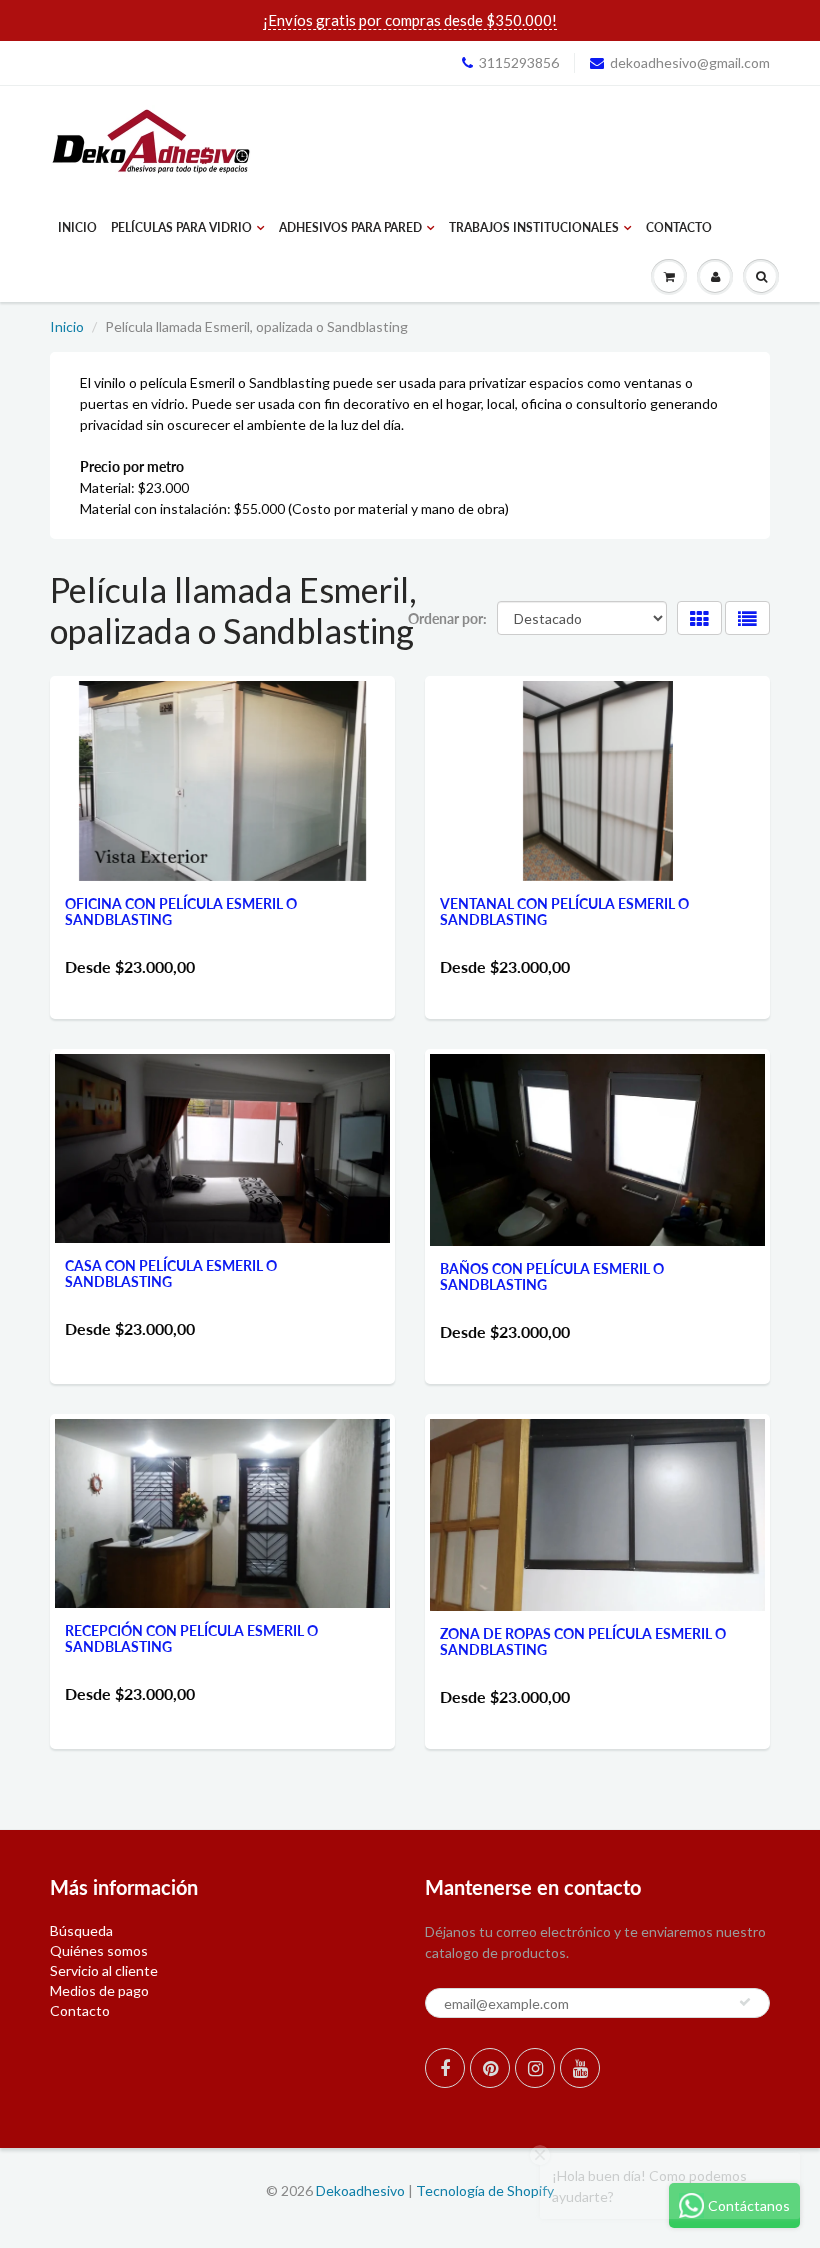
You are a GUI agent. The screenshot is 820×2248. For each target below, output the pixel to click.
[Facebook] (445, 2068)
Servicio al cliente (104, 1970)
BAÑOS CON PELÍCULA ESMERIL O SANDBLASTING (552, 1276)
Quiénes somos (99, 1950)
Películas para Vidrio (181, 227)
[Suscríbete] (745, 2002)
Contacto (679, 227)
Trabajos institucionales (534, 227)
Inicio (77, 227)
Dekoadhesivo (360, 2190)
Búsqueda (81, 1930)
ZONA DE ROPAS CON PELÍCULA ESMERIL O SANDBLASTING (583, 1641)
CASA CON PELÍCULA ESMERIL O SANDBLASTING (171, 1273)
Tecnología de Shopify (485, 2190)
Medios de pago (99, 1990)
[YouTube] (580, 2068)
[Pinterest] (490, 2068)
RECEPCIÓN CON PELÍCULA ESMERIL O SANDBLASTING (191, 1638)
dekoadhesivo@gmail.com (690, 62)
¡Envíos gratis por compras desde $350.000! (410, 20)
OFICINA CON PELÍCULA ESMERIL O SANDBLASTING (181, 911)
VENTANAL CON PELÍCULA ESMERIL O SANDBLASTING (564, 911)
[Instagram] (535, 2068)
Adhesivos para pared (350, 227)
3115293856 (519, 62)
